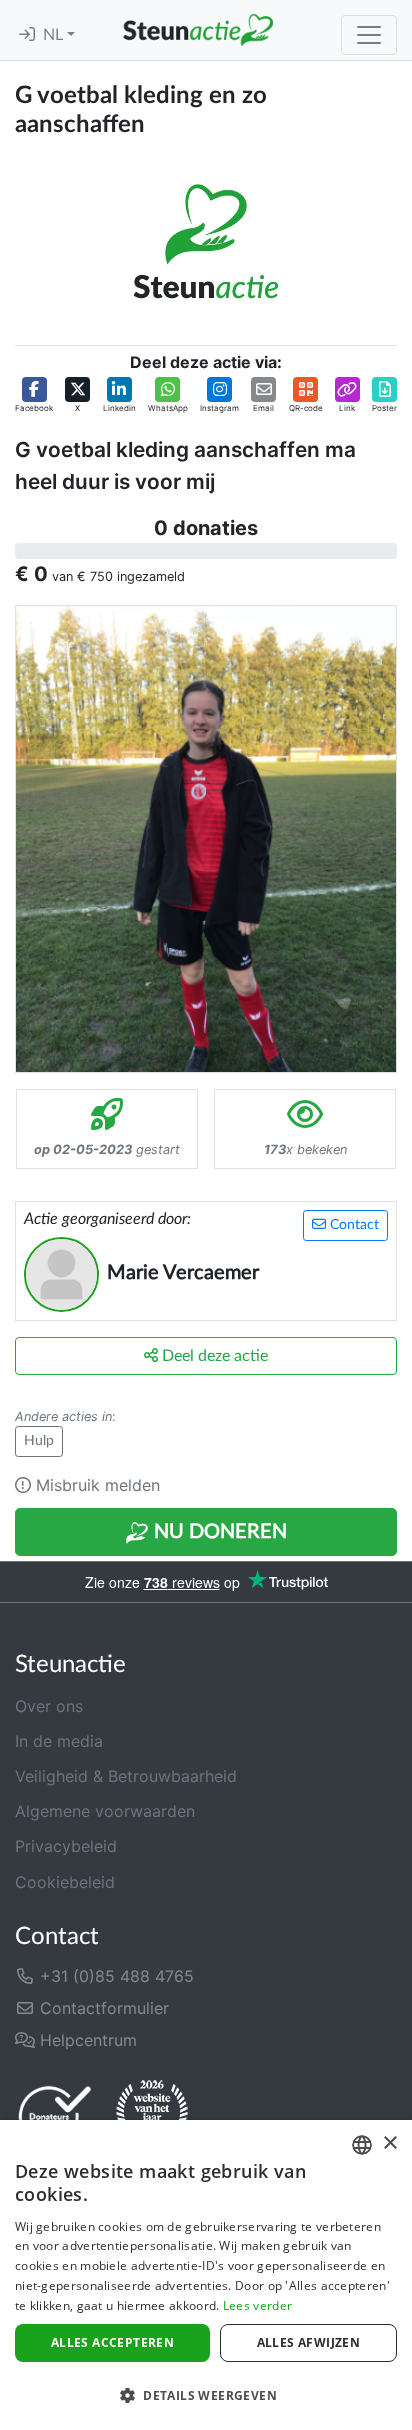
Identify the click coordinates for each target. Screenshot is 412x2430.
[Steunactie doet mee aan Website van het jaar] (152, 2115)
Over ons (49, 1706)
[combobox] (362, 2145)
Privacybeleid (66, 1846)
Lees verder (257, 2305)
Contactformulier (102, 2008)
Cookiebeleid (65, 1882)
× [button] (389, 2143)
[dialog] (206, 2275)
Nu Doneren (218, 1532)
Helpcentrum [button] (86, 2040)
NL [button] (55, 35)
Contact (352, 1225)
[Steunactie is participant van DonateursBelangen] (55, 2115)
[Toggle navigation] (369, 35)
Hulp (39, 1441)
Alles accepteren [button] (112, 2342)
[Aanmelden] (27, 35)
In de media (59, 1741)
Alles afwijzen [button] (309, 2342)
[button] (34, 395)
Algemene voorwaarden (105, 1811)
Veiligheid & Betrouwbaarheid (126, 1776)
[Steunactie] (198, 30)
